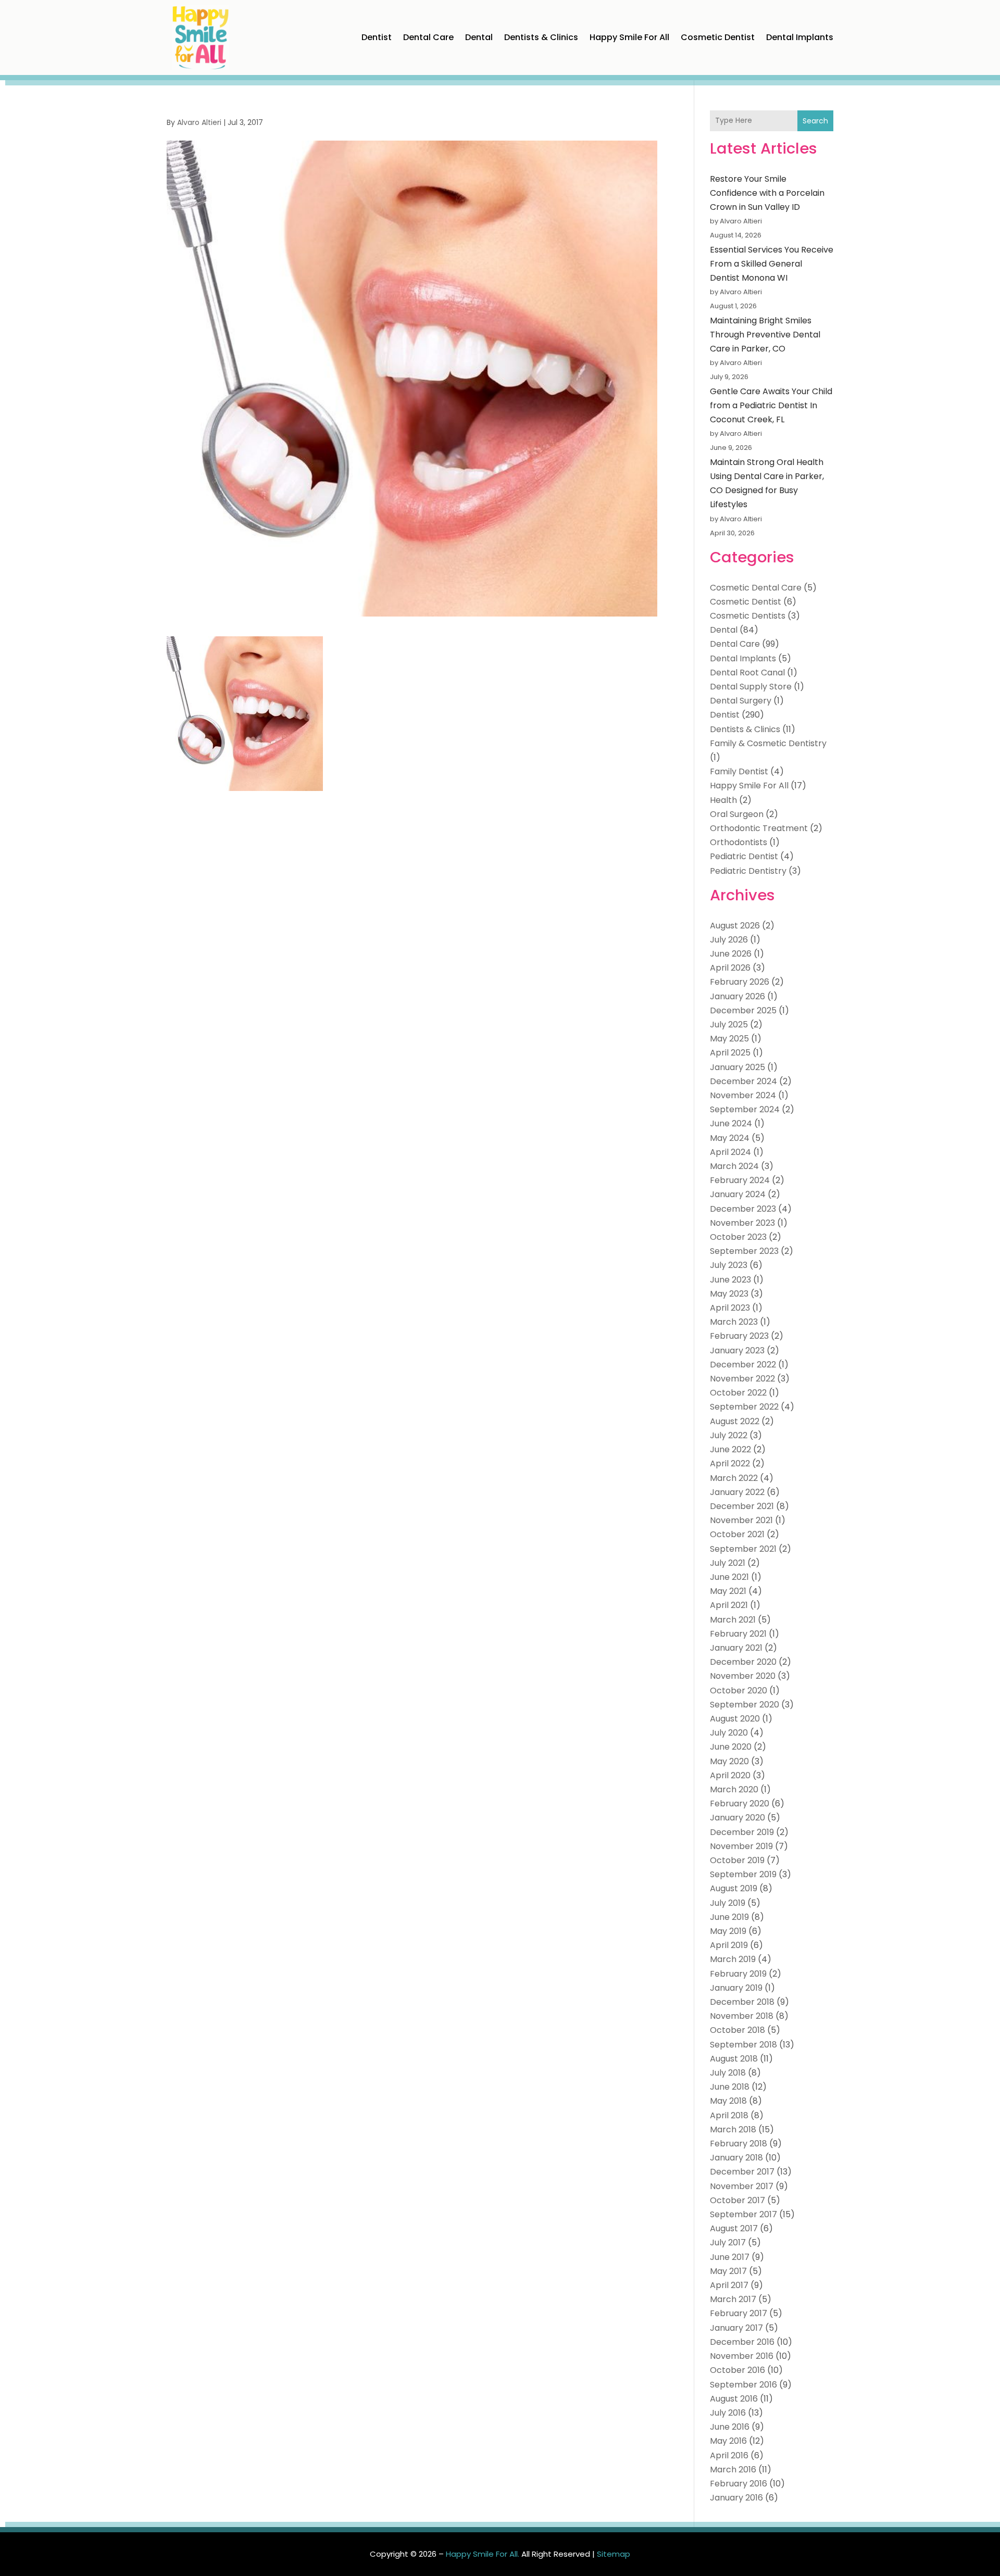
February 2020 (740, 1804)
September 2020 (745, 1705)
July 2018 (728, 2073)
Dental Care (428, 37)
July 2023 (729, 1265)
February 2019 (738, 1974)
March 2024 (734, 1166)
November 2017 (742, 2186)
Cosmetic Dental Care (756, 588)
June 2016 (730, 2427)
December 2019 (742, 1832)
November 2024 (743, 1095)
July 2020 (729, 1733)
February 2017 (739, 2313)
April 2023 (730, 1308)
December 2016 (742, 2342)
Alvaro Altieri (199, 122)
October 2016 (737, 2370)
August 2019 (734, 1888)
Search (815, 121)
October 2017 (737, 2200)
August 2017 (734, 2228)
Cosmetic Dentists (748, 616)
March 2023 (734, 1322)
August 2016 (734, 2399)
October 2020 (739, 1691)
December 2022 (743, 1365)
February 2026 (740, 982)
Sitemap (614, 2554)
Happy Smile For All (629, 37)
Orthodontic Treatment (759, 828)
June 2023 (730, 1280)
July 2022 (729, 1435)
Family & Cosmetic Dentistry (768, 743)
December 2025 (743, 1010)
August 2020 (735, 1719)
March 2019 (733, 1959)
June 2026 (731, 954)
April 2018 (729, 2115)
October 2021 (737, 1534)
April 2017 (729, 2285)
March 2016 (733, 2470)
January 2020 (737, 1818)
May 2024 (730, 1138)
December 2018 (742, 2002)
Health (723, 800)
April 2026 (730, 968)
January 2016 (736, 2498)
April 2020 (730, 1775)
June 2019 (729, 1917)
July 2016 (728, 2413)
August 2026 (735, 926)
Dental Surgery (741, 701)
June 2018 (730, 2087)
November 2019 (741, 1846)
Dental (479, 37)
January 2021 (736, 1648)
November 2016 (742, 2356)
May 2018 (728, 2101)
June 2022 (730, 1449)
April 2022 (730, 1463)
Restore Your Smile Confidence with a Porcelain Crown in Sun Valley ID (767, 193)
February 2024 (740, 1180)
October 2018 (737, 2030)
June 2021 (729, 1577)
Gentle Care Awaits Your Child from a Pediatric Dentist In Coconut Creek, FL (771, 405)
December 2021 (742, 1506)
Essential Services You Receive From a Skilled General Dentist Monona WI (772, 264)
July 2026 (729, 940)
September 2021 (743, 1549)
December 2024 (743, 1081)
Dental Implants (800, 37)
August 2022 (735, 1421)
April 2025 (730, 1053)
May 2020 (729, 1761)
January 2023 (737, 1350)
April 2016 (729, 2455)
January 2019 (736, 1988)
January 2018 (736, 2158)
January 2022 (737, 1492)
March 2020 (734, 1789)
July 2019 (728, 1903)
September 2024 (745, 1109)
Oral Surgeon (737, 814)
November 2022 (742, 1379)
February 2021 (738, 1634)
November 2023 (742, 1223)
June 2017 (730, 2257)
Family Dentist (739, 771)
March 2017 (733, 2299)
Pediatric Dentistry (748, 871)
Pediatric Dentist (744, 856)
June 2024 (731, 1123)
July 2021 (728, 1563)
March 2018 (733, 2129)
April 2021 (729, 1605)
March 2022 (734, 1478)
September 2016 (743, 2385)
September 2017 (743, 2214)
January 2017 (736, 2328)
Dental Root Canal (747, 673)
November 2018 (742, 2016)
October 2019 (737, 1860)
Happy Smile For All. (483, 2554)
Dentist (377, 37)
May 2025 (729, 1039)
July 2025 (729, 1025)
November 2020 (743, 1676)
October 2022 (738, 1393)
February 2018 (739, 2144)
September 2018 (743, 2045)
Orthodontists (739, 842)
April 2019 (729, 1945)
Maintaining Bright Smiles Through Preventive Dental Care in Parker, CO (765, 335)
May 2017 (728, 2271)
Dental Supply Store (751, 687)
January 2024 (738, 1194)
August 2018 (734, 2059)
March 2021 (733, 1620)
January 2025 (737, 1067)
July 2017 (728, 2242)
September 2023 (744, 1251)
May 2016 (728, 2441)
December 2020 (743, 1662)
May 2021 (728, 1591)
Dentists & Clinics (541, 37)
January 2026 (737, 996)
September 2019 (743, 1874)
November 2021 (741, 1520)
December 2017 (742, 2172)
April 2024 (730, 1152)
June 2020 (731, 1747)
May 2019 (728, 1931)
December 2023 (743, 1209)
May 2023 (729, 1294)
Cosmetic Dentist (718, 37)
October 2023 (738, 1237)
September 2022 (744, 1407)
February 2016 (739, 2484)
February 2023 (739, 1336)
